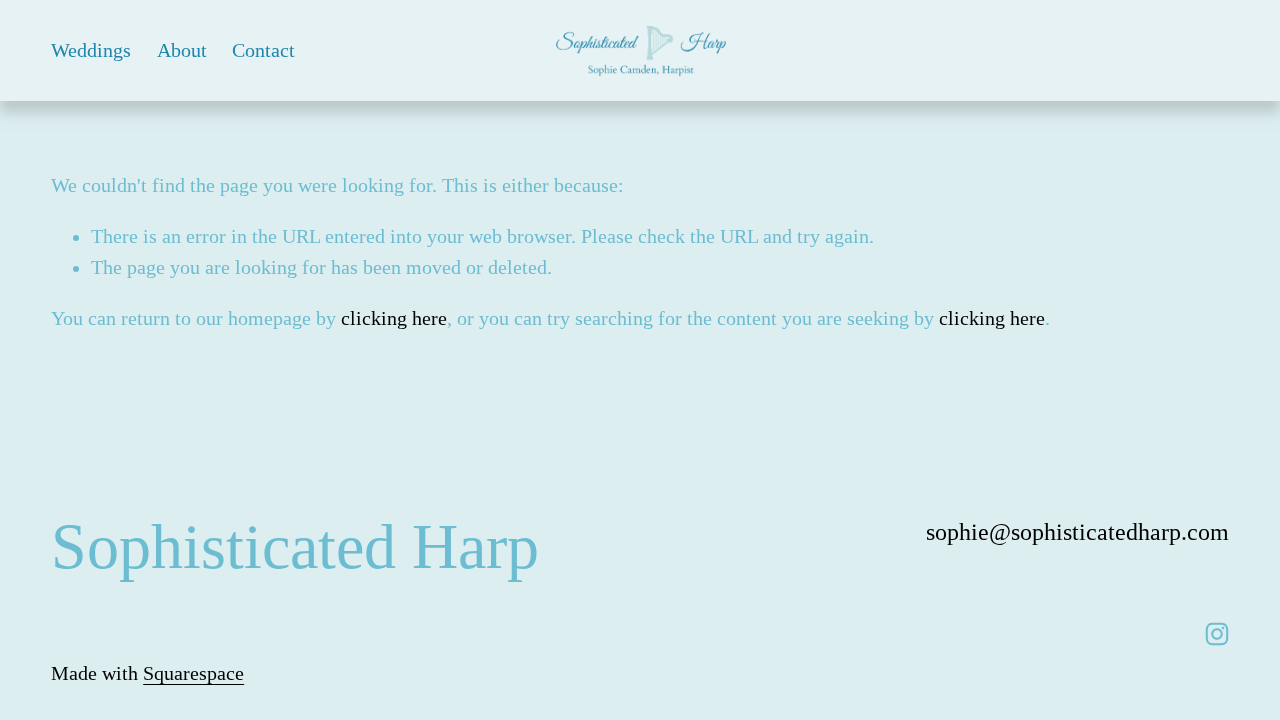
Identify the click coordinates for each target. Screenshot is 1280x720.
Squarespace (193, 673)
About (182, 50)
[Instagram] (1217, 634)
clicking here (394, 318)
